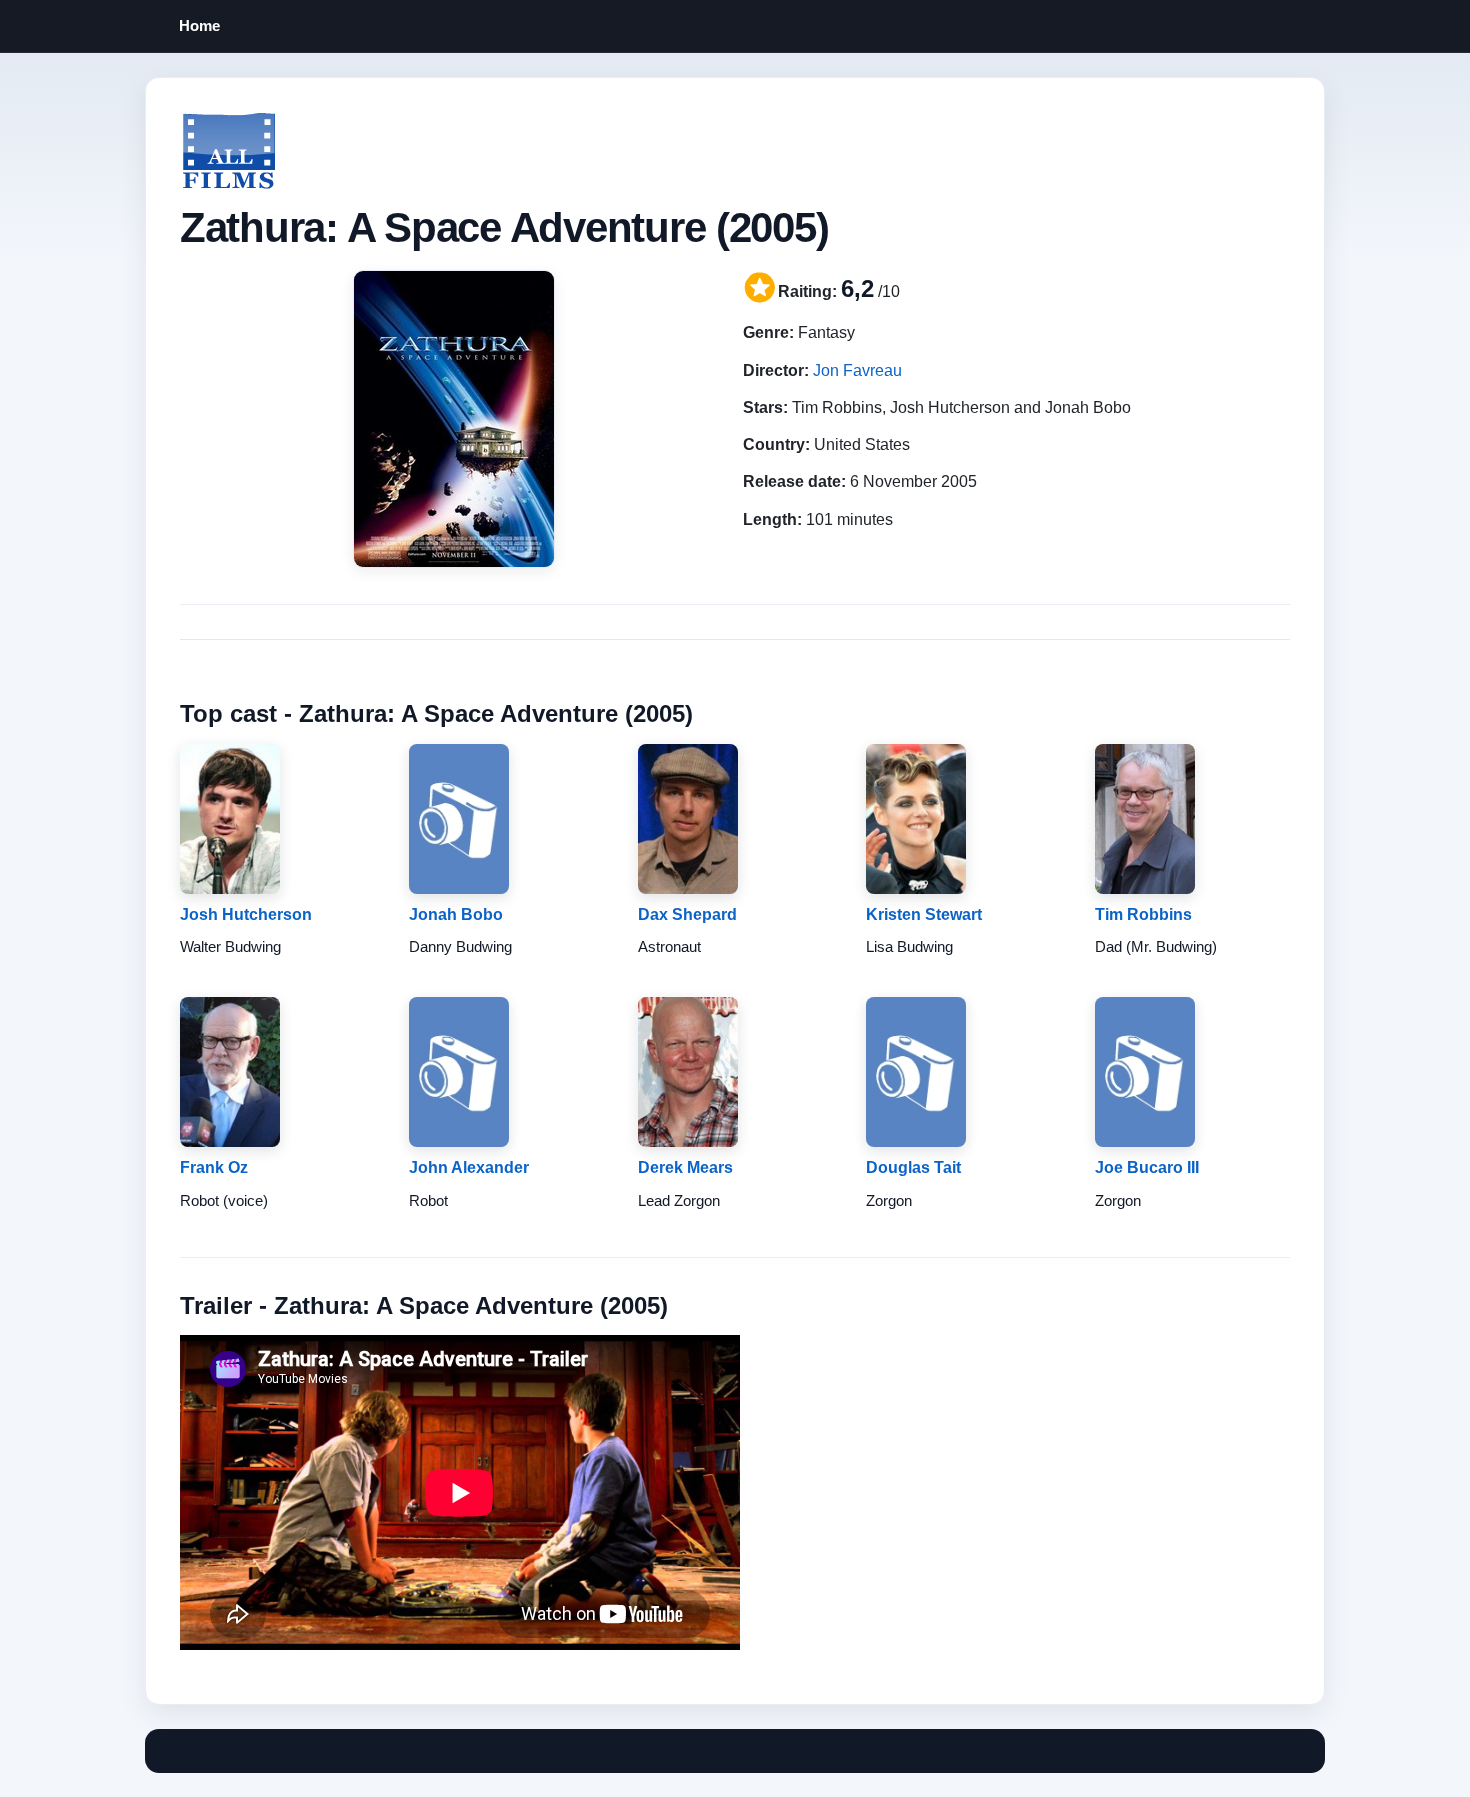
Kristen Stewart (924, 914)
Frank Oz (214, 1167)
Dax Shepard (687, 914)
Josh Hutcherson (246, 914)
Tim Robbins (1143, 914)
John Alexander (469, 1167)
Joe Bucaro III (1147, 1167)
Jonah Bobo (456, 914)
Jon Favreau (857, 370)
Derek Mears (685, 1167)
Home (199, 25)
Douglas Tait (913, 1167)
